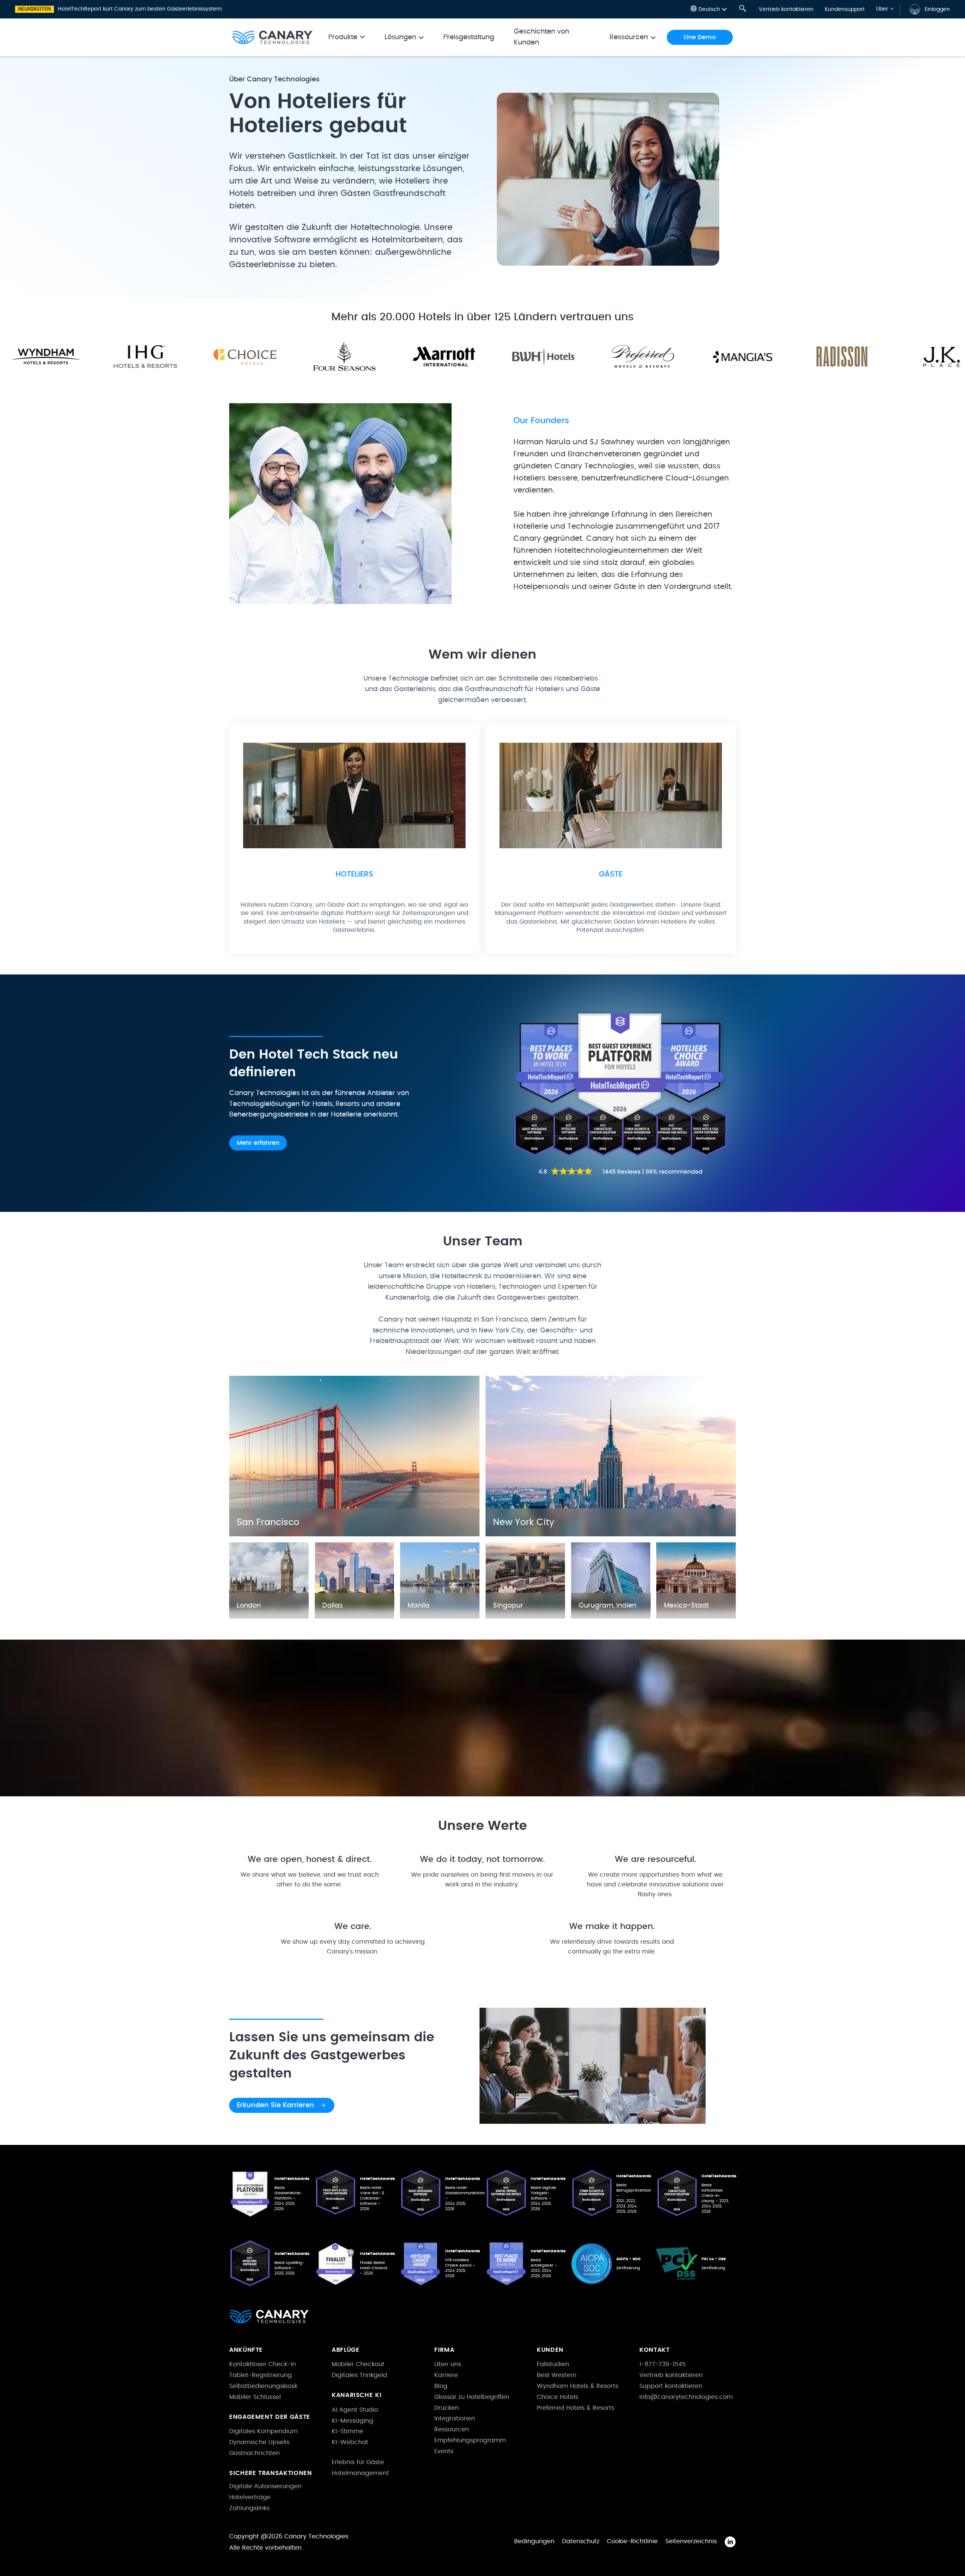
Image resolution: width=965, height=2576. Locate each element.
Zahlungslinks (249, 2508)
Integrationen (455, 2418)
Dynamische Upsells (259, 2442)
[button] (709, 9)
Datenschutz (581, 2541)
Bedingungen (534, 2541)
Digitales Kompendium (263, 2431)
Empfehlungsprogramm (470, 2440)
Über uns (448, 2364)
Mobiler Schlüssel (255, 2397)
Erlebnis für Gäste (358, 2462)
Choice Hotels (558, 2397)
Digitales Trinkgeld (359, 2375)
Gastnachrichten (254, 2453)
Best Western (557, 2375)
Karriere (446, 2375)
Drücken (447, 2408)
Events (444, 2451)
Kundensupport (845, 9)
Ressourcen (452, 2429)
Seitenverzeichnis (691, 2541)
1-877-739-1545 (662, 2364)
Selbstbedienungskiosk (263, 2386)
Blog (441, 2386)
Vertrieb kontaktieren (786, 9)
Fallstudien (553, 2364)
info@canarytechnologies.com (686, 2397)
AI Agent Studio (355, 2410)
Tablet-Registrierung (260, 2375)
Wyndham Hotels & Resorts (577, 2386)
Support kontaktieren (671, 2386)
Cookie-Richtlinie (632, 2541)
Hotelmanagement (360, 2473)
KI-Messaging (352, 2421)
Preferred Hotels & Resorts (576, 2408)
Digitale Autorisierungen (265, 2486)
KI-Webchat (350, 2442)
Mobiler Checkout (358, 2364)
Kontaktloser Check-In (263, 2364)
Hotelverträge (250, 2497)
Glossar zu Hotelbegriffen (472, 2397)
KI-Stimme (348, 2431)
